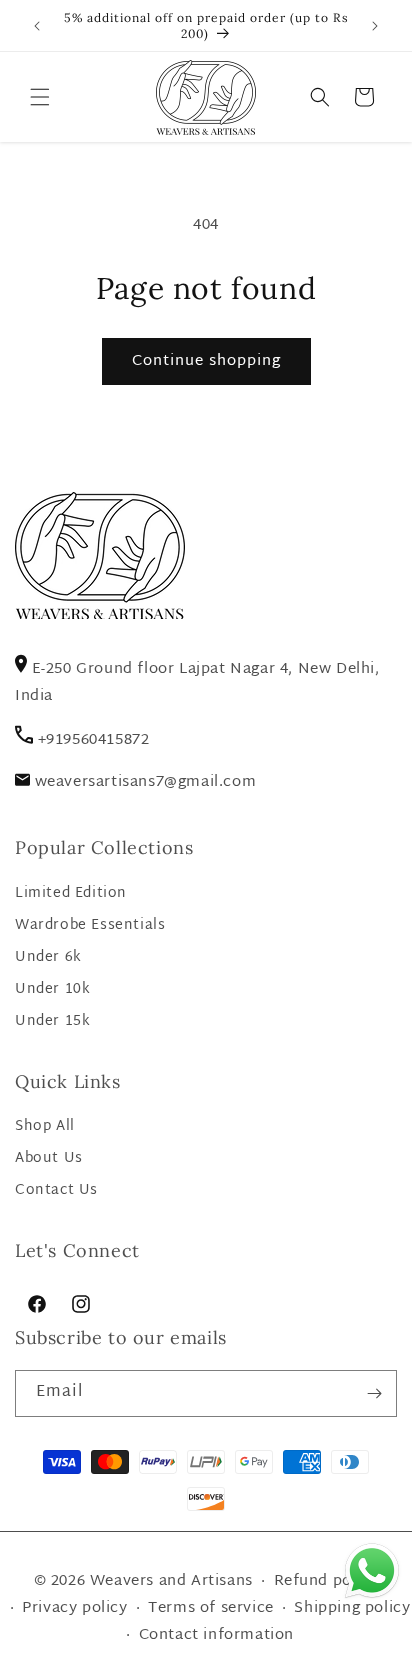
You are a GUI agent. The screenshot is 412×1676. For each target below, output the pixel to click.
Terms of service (211, 1608)
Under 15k (52, 1021)
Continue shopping (206, 361)
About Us (49, 1158)
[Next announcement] (375, 26)
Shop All (45, 1126)
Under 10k (52, 989)
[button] (40, 97)
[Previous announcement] (37, 26)
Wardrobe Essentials (90, 925)
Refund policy (326, 1581)
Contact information (216, 1635)
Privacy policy (74, 1608)
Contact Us (56, 1190)
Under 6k (48, 957)
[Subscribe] (374, 1393)
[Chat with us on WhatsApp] (372, 1597)
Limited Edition (71, 893)
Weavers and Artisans (171, 1581)
